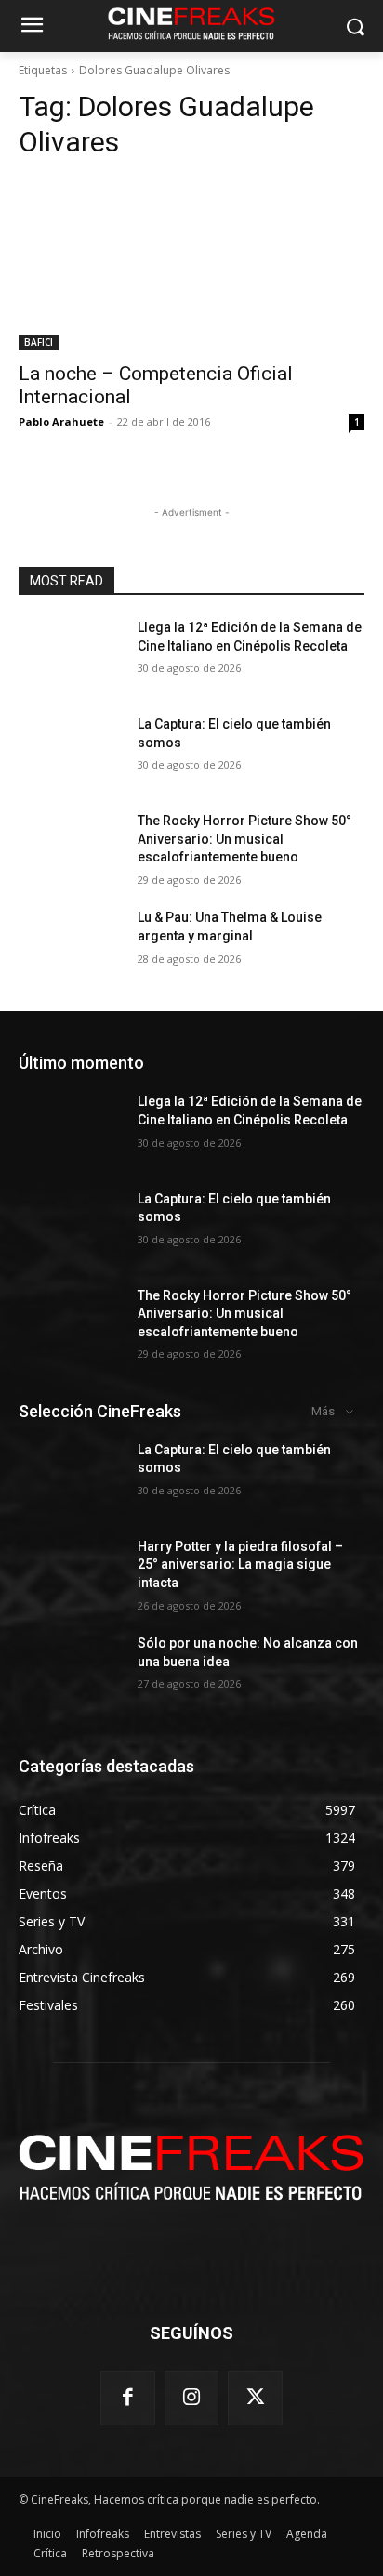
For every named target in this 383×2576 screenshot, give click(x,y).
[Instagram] (192, 2398)
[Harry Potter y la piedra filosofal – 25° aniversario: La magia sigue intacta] (71, 1574)
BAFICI (39, 342)
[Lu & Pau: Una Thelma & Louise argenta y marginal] (71, 945)
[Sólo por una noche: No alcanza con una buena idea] (71, 1671)
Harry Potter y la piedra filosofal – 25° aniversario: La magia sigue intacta (240, 1564)
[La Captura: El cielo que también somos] (71, 752)
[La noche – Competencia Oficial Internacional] (191, 264)
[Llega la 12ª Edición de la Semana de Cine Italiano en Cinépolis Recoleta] (71, 655)
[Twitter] (255, 2398)
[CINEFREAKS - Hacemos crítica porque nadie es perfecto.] (191, 2165)
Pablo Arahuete (61, 421)
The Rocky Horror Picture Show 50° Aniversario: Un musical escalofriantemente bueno (244, 839)
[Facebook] (128, 2398)
